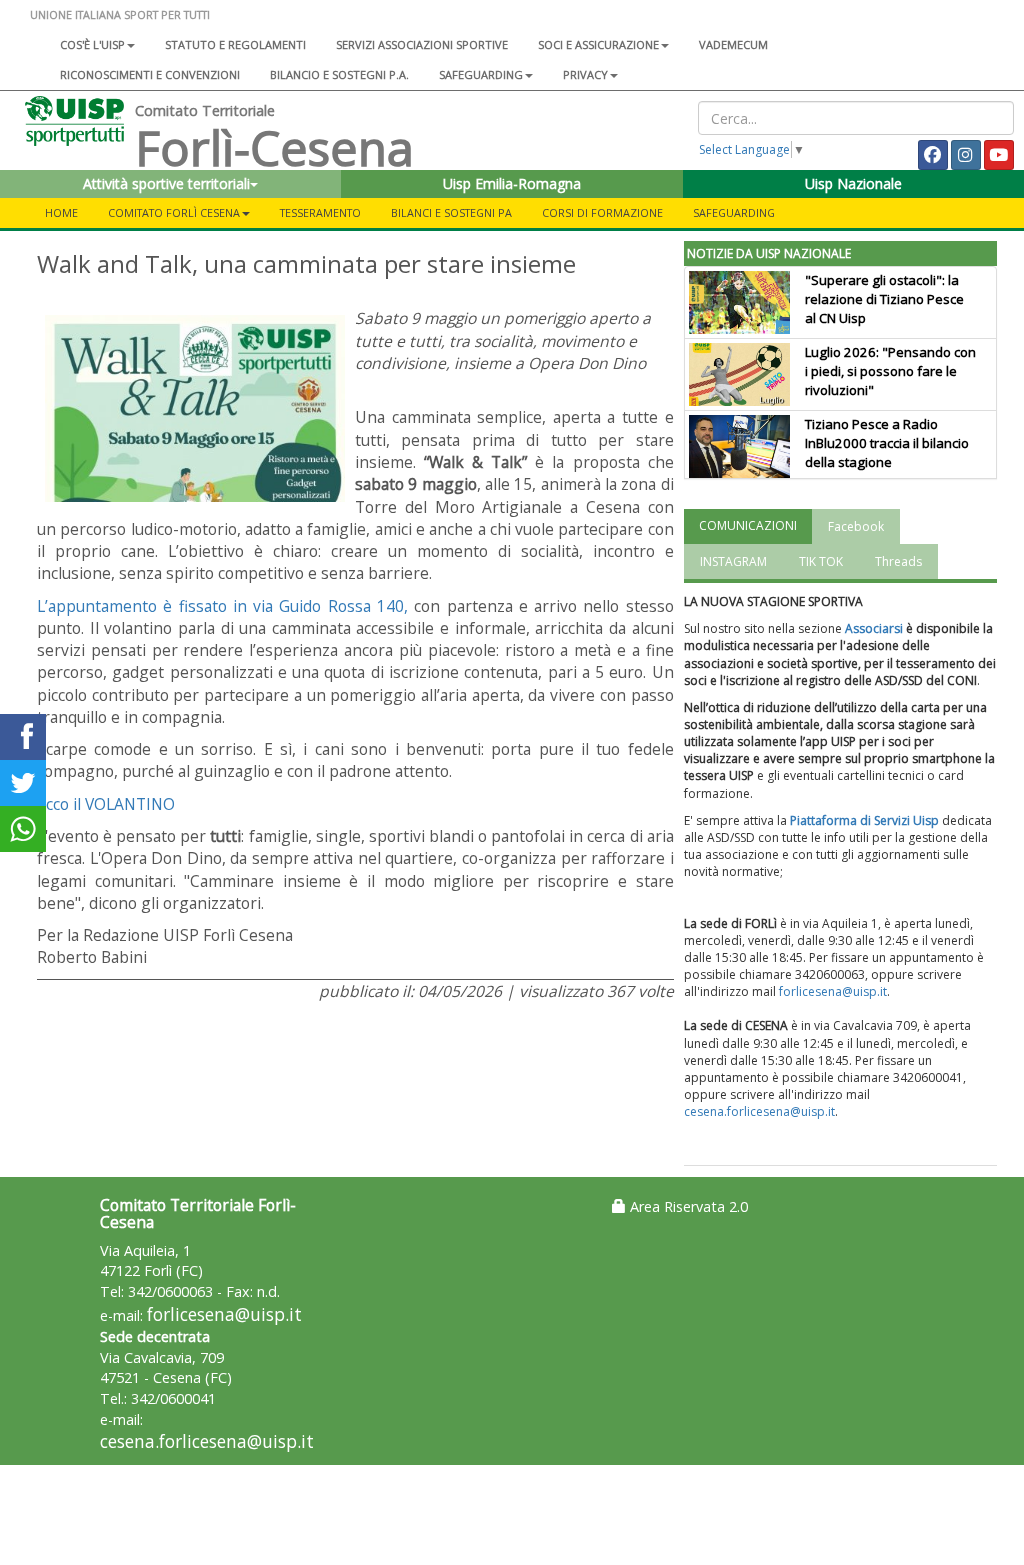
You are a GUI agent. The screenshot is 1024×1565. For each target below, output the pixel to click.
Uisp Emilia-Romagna (512, 183)
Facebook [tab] (856, 526)
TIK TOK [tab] (821, 561)
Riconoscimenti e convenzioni (150, 74)
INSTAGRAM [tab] (733, 561)
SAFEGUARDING (481, 74)
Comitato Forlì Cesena (174, 212)
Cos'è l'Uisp (92, 44)
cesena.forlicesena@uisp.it (759, 1111)
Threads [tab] (898, 561)
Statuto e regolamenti (235, 44)
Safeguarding (734, 212)
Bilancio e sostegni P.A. (339, 74)
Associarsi (874, 628)
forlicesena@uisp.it (833, 991)
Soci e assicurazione (598, 44)
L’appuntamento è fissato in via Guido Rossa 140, (222, 606)
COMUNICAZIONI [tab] (748, 525)
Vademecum (733, 44)
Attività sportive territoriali (166, 183)
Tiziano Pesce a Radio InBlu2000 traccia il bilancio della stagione (887, 443)
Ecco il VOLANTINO (106, 804)
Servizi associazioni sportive (422, 44)
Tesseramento (320, 212)
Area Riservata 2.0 (687, 1206)
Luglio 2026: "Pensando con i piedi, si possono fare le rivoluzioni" (890, 371)
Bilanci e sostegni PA (451, 212)
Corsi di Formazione (602, 212)
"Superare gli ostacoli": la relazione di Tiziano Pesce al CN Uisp (884, 299)
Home (61, 212)
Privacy (585, 74)
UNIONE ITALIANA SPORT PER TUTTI (120, 14)
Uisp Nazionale (853, 183)
